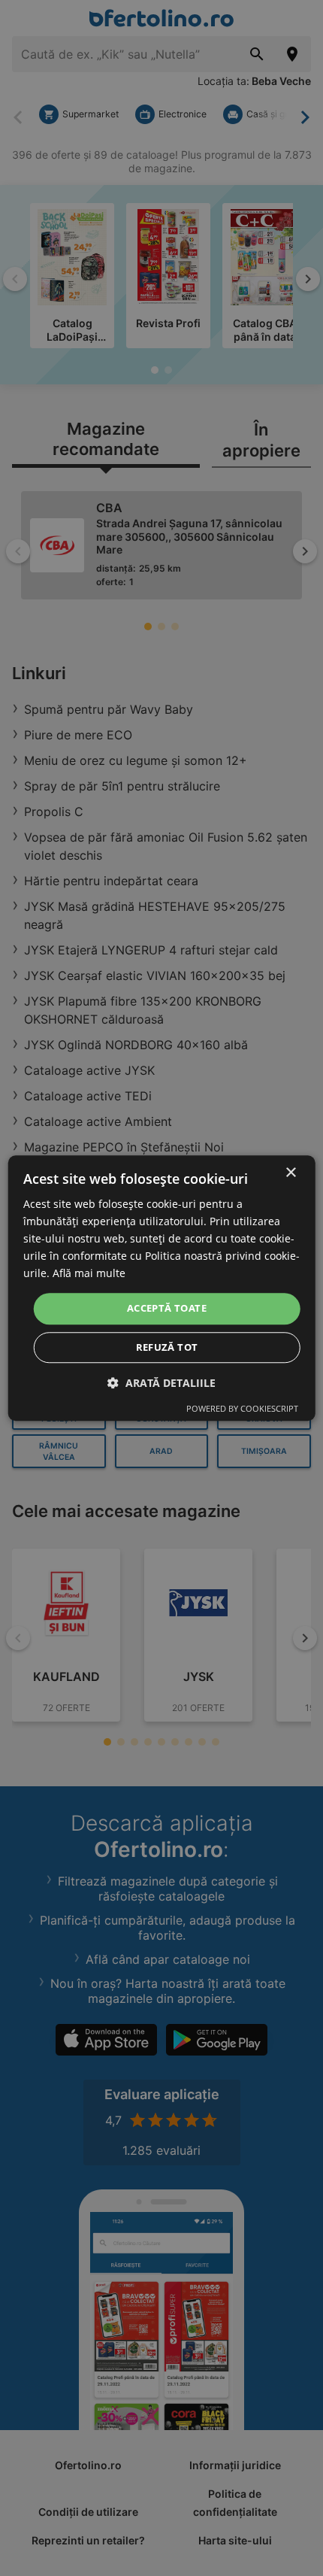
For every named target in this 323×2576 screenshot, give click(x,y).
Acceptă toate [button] (167, 1309)
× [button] (290, 1173)
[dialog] (162, 1288)
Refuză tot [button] (167, 1347)
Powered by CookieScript (242, 1408)
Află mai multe (89, 1274)
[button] (161, 1383)
